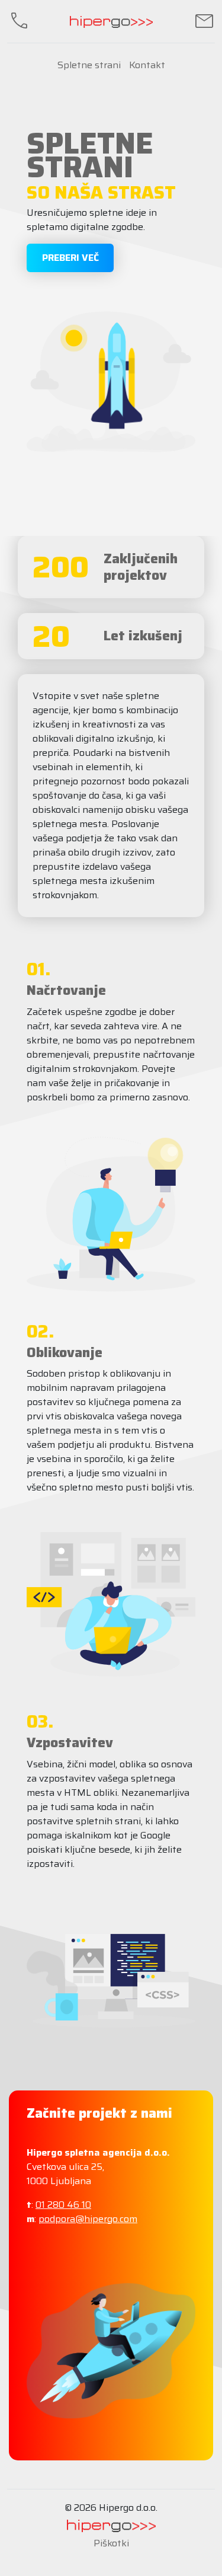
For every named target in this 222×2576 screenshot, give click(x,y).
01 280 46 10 (63, 2205)
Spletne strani (89, 65)
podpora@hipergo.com (88, 2219)
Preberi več (70, 258)
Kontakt (147, 65)
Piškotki (111, 2543)
